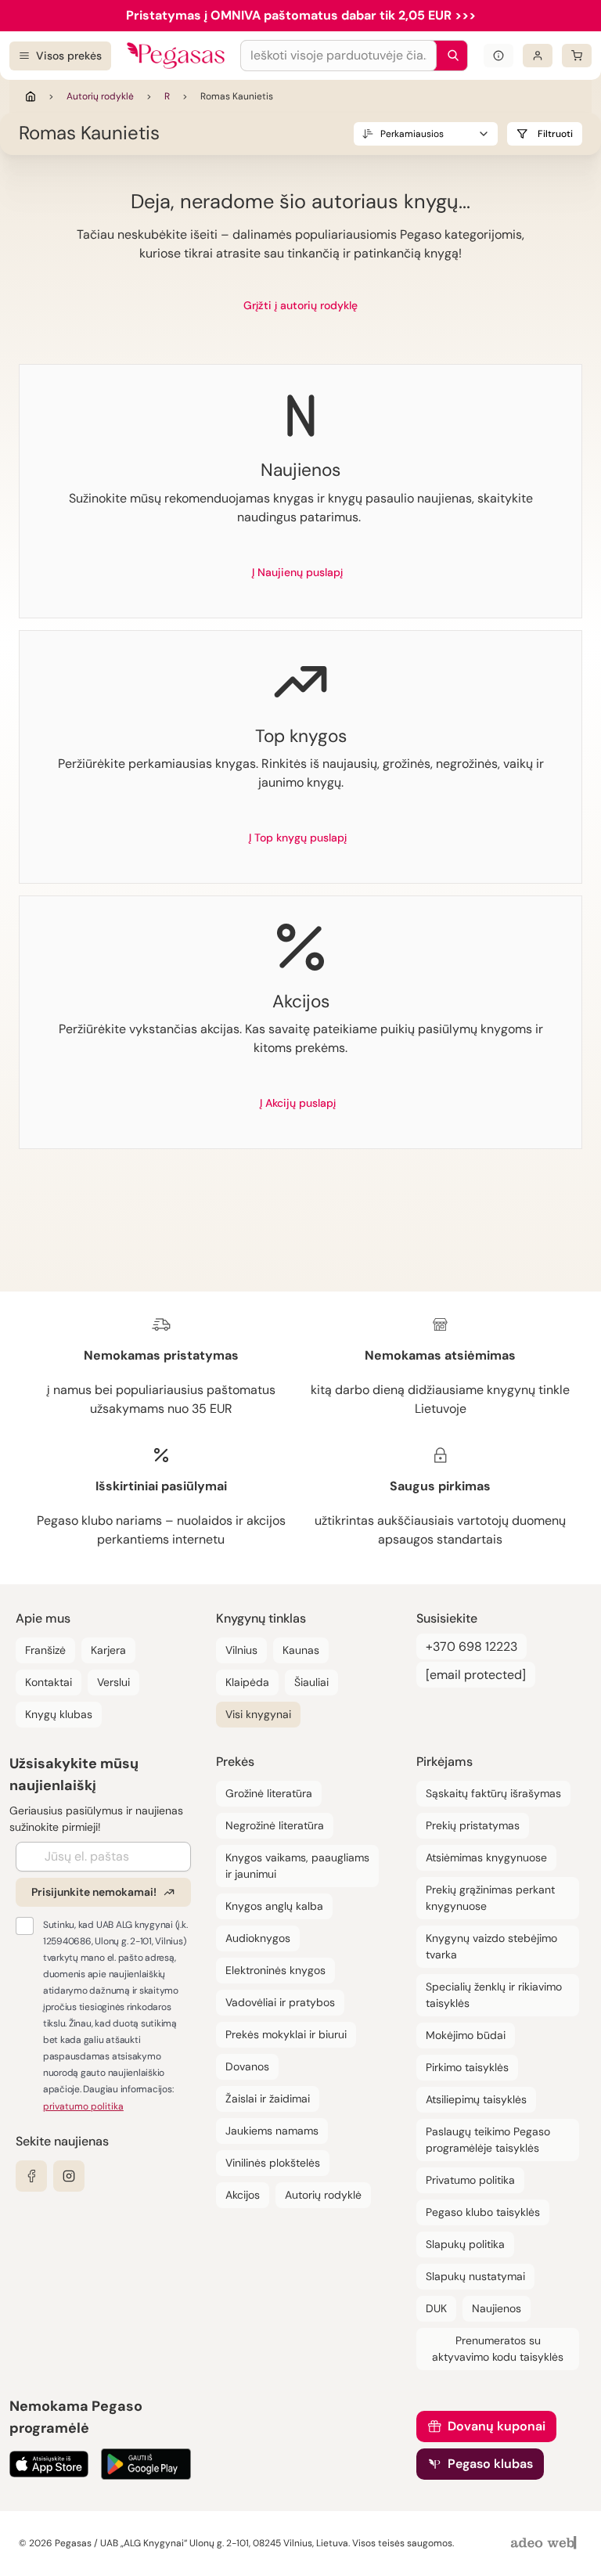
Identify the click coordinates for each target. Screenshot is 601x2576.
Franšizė (45, 1650)
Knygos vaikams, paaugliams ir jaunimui (297, 1866)
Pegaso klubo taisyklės (483, 2212)
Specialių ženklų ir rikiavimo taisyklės (494, 1995)
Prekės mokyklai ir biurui (286, 2034)
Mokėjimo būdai (466, 2035)
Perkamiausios (412, 134)
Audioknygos (258, 1938)
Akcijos (243, 2195)
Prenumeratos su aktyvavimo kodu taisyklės (498, 2349)
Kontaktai (49, 1682)
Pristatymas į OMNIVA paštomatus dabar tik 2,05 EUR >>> (301, 15)
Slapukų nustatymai (475, 2276)
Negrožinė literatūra (275, 1825)
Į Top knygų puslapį (298, 838)
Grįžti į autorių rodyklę (300, 305)
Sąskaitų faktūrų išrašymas (493, 1793)
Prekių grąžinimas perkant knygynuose (490, 1898)
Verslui (113, 1682)
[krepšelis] (577, 56)
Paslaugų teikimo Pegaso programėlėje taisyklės (488, 2140)
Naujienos (497, 2308)
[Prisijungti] (538, 56)
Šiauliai (311, 1682)
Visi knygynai (258, 1714)
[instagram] (69, 2176)
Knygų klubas (59, 1714)
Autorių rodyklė (100, 96)
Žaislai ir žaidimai (268, 2099)
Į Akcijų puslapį (298, 1103)
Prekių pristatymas (473, 1825)
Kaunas (301, 1650)
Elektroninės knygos (275, 1970)
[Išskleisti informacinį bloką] (498, 56)
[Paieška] (449, 56)
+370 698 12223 (471, 1646)
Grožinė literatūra (269, 1793)
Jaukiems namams (272, 2131)
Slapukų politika (465, 2244)
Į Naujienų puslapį (297, 572)
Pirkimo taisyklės (467, 2067)
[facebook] (31, 2176)
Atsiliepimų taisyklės (476, 2099)
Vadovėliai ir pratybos (280, 2002)
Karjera (108, 1650)
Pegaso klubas (490, 2464)
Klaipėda (247, 1682)
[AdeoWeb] (545, 2544)
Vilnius (241, 1650)
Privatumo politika (470, 2180)
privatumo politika (83, 2106)
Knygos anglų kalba (274, 1906)
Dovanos (247, 2066)
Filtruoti (555, 134)
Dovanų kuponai (497, 2426)
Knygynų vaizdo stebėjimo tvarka (491, 1946)
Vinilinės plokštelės (273, 2163)
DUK (436, 2308)
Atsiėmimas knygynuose (486, 1857)
